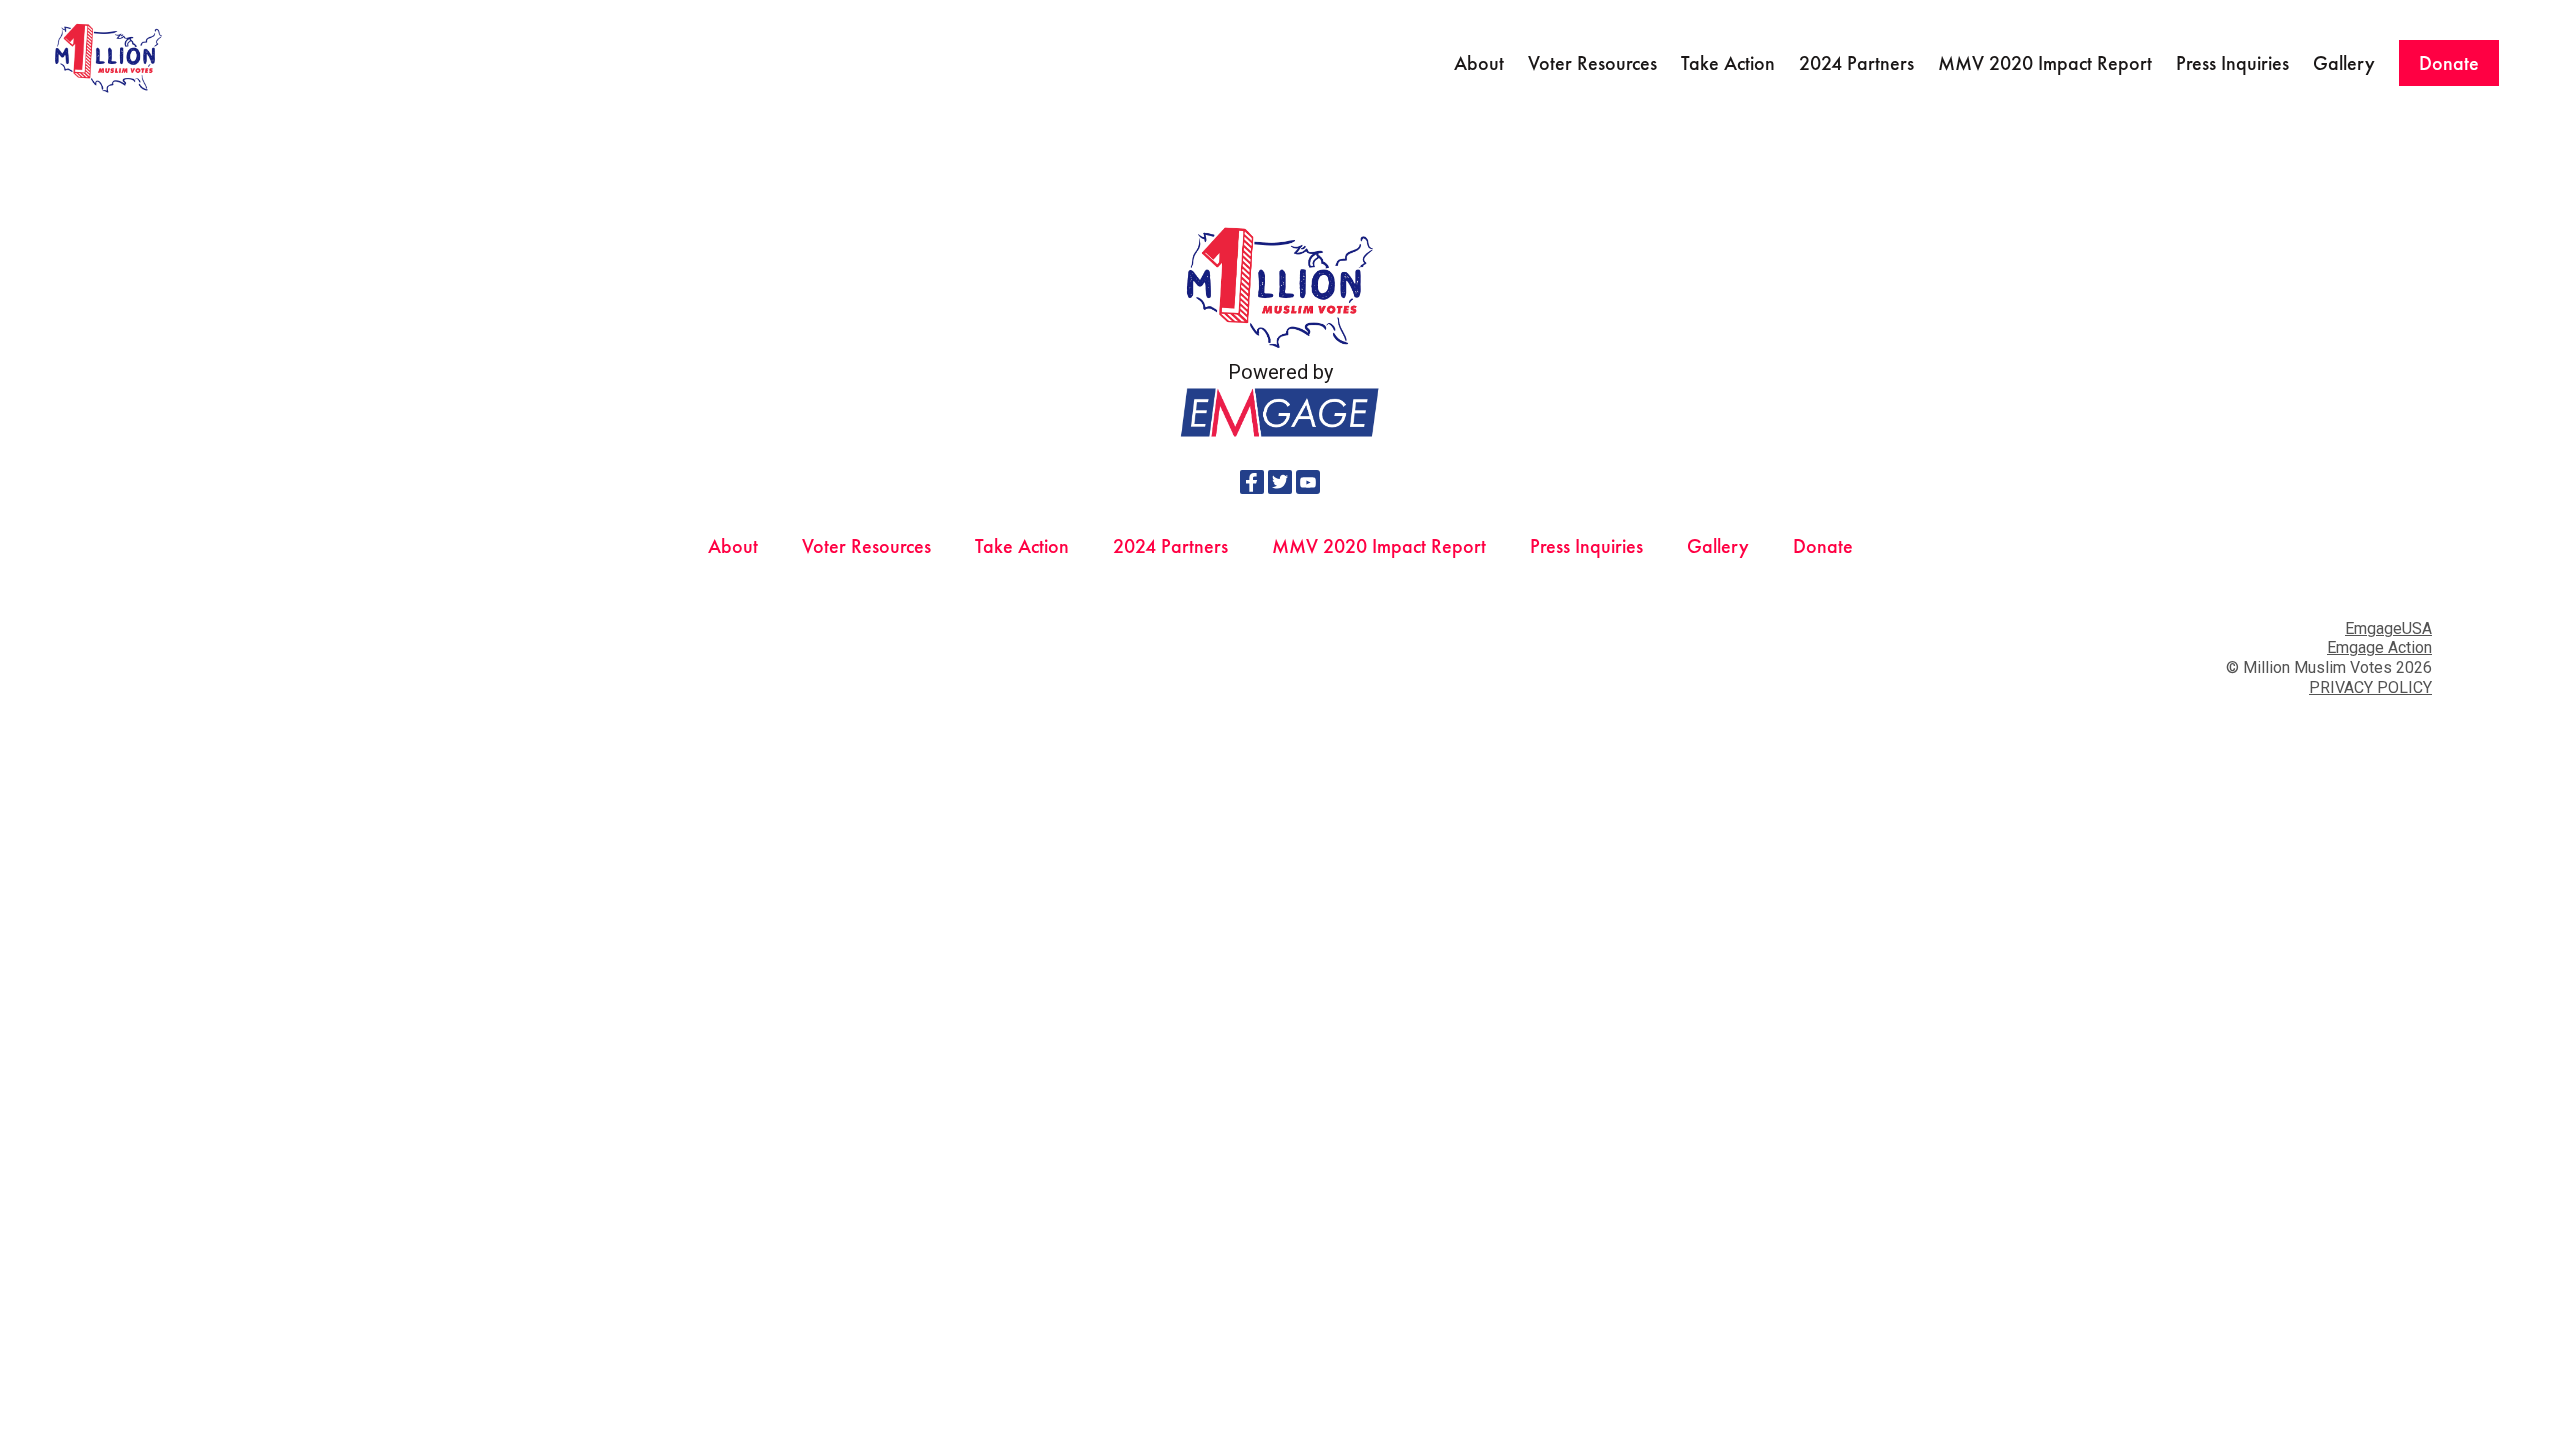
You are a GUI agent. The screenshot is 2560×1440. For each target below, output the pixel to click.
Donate (2449, 63)
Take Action (1728, 63)
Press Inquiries (2232, 63)
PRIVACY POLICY (2370, 687)
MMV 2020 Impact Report (2045, 63)
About (1479, 63)
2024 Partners (1856, 63)
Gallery (2344, 63)
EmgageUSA (2388, 628)
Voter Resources (1592, 63)
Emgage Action (2379, 647)
